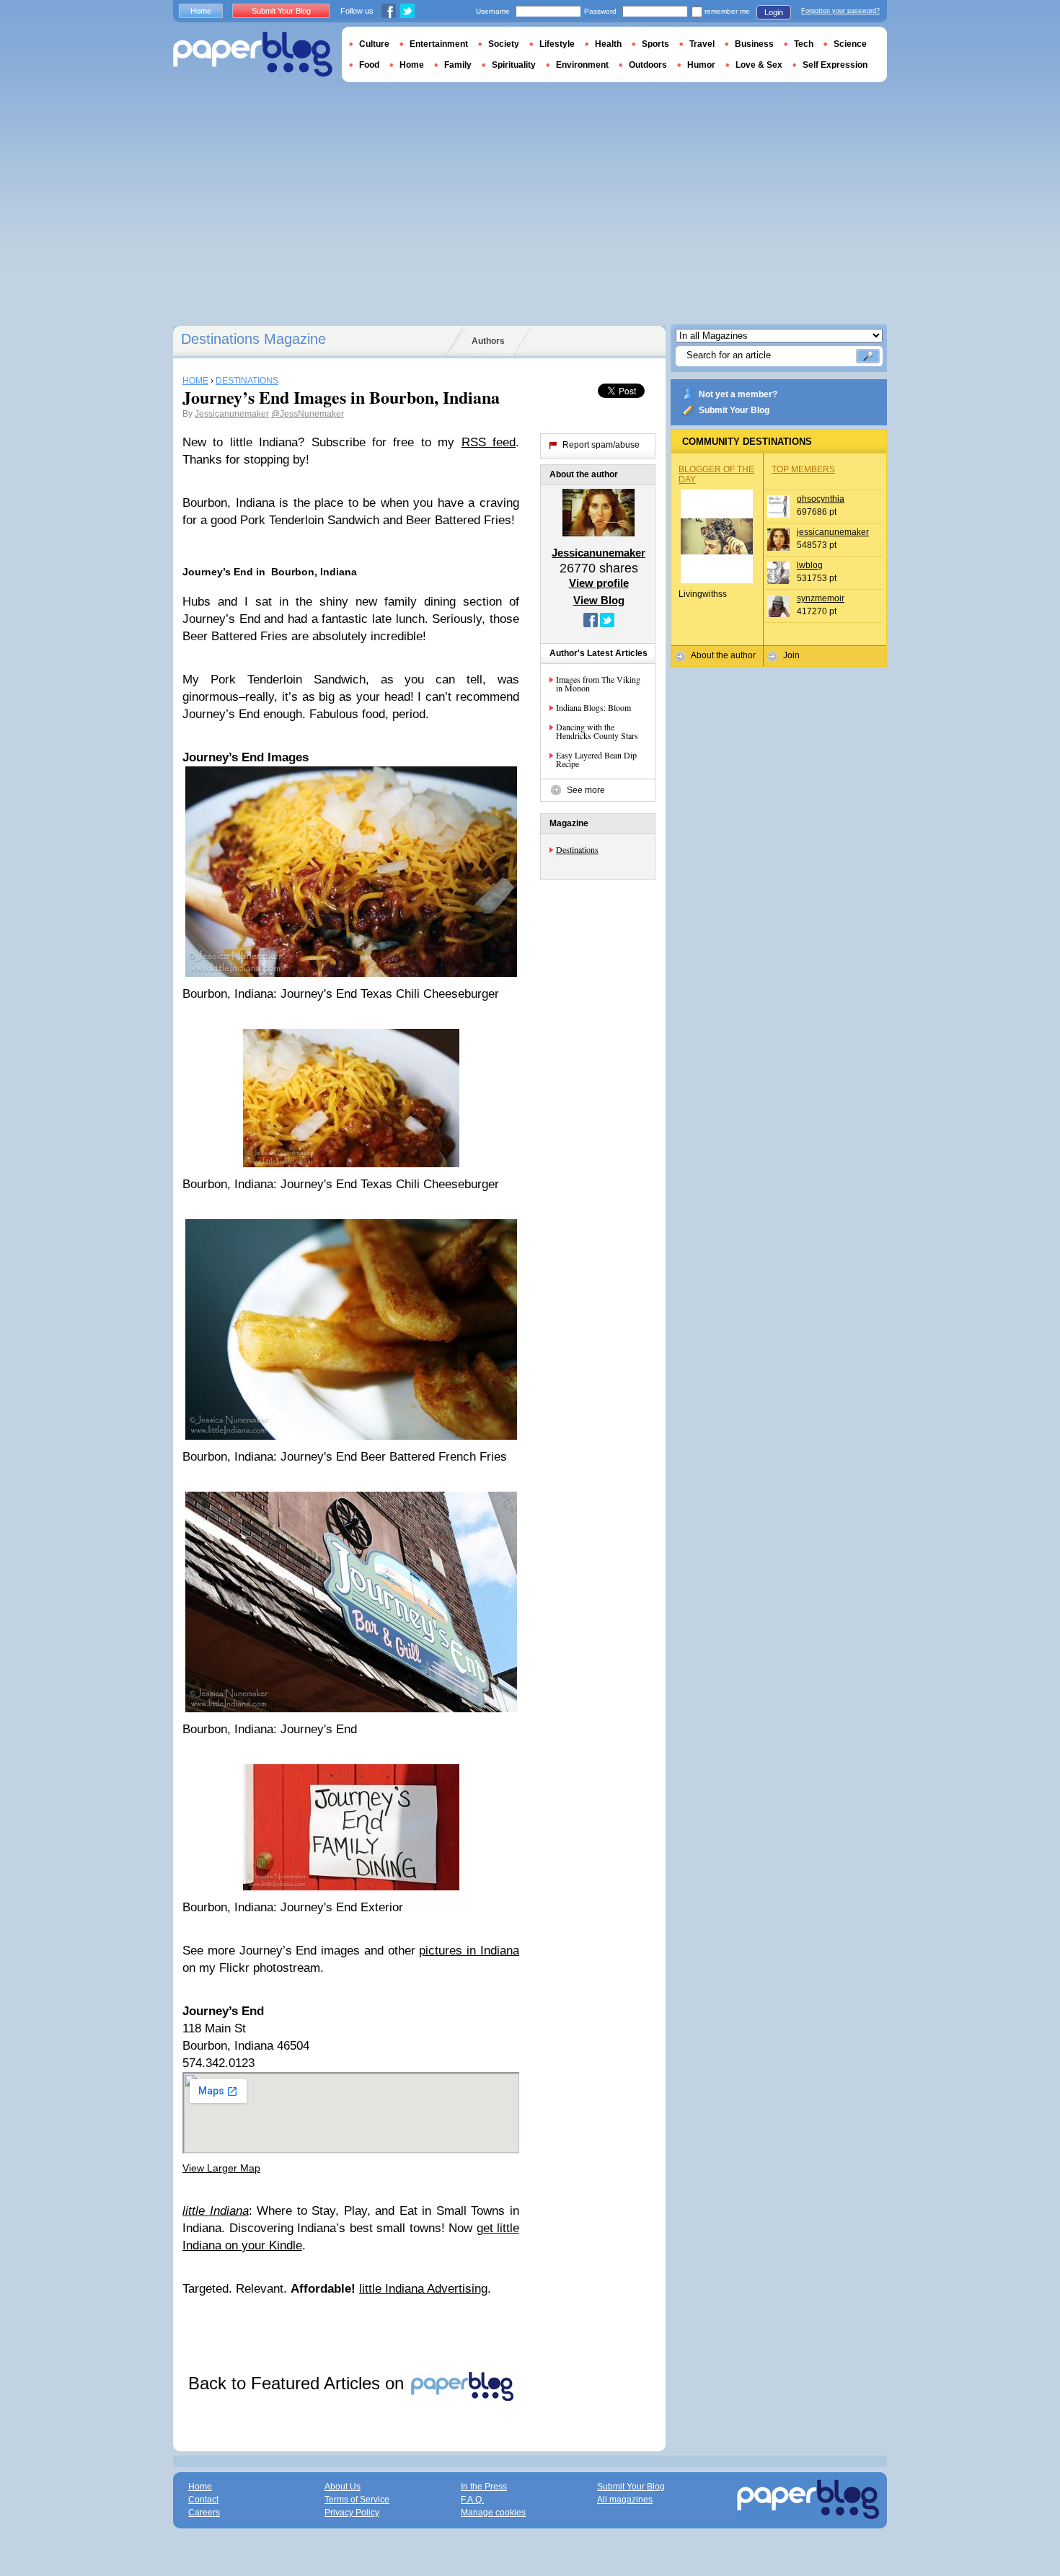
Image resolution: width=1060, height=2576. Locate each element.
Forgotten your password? (840, 11)
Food (369, 65)
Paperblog (253, 54)
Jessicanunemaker (232, 414)
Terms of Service (357, 2500)
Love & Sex (759, 65)
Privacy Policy (352, 2513)
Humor (701, 65)
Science (850, 44)
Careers (204, 2513)
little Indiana (216, 2211)
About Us (343, 2487)
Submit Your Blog (734, 410)
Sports (655, 44)
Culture (374, 44)
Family (458, 65)
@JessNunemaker (308, 414)
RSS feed (489, 442)
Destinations (577, 849)
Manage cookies (493, 2513)
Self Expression (835, 65)
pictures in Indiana (469, 1951)
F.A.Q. (472, 2500)
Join (791, 655)
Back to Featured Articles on (299, 2383)
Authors (488, 341)
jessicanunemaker (833, 532)
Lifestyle (557, 44)
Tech (804, 44)
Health (608, 44)
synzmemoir (821, 598)
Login (774, 12)
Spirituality (514, 65)
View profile (599, 583)
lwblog (810, 565)
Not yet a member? (738, 394)
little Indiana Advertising (423, 2289)
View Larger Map (221, 2168)
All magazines (625, 2500)
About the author (723, 655)
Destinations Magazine (253, 339)
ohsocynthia (821, 499)
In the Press (484, 2487)
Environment (582, 65)
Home (201, 11)
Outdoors (648, 65)
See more (586, 790)
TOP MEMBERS (803, 469)
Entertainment (439, 44)
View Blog (599, 600)
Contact (203, 2500)
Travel (702, 44)
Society (504, 44)
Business (754, 44)
